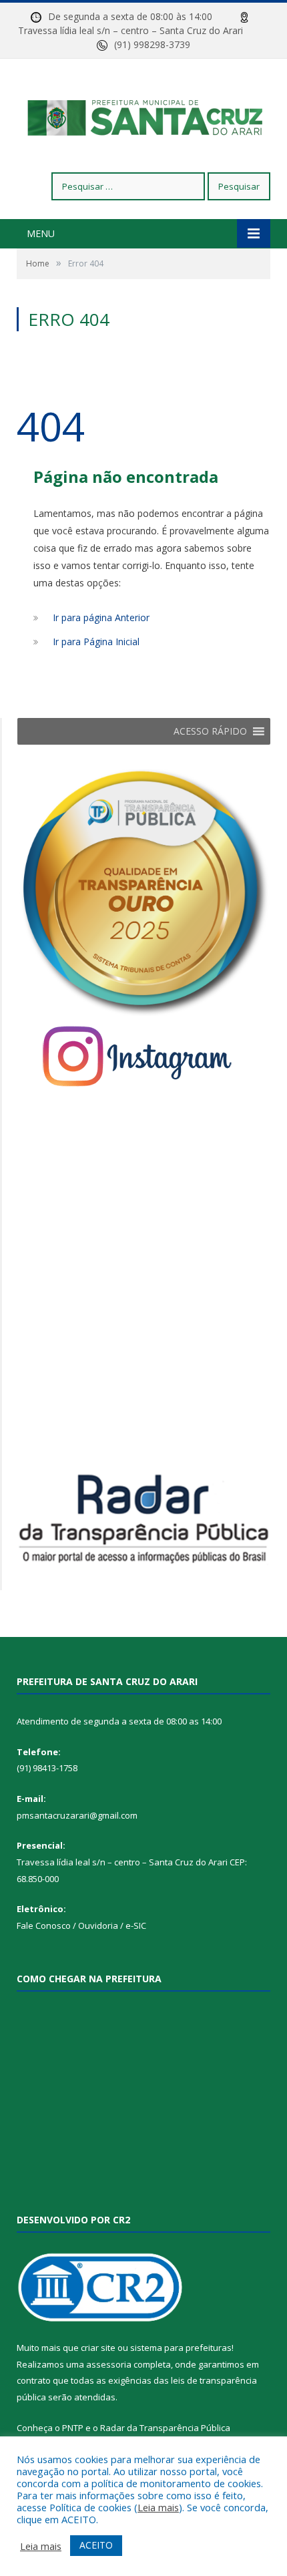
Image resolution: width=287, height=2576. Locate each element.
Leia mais (158, 2507)
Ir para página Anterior (101, 617)
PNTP (73, 2428)
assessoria (109, 2364)
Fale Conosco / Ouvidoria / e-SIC (81, 1925)
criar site (98, 2348)
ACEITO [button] (96, 2545)
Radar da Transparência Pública (165, 2428)
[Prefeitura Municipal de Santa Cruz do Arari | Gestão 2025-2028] (144, 117)
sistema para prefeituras (181, 2348)
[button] (210, 731)
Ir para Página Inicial (96, 641)
